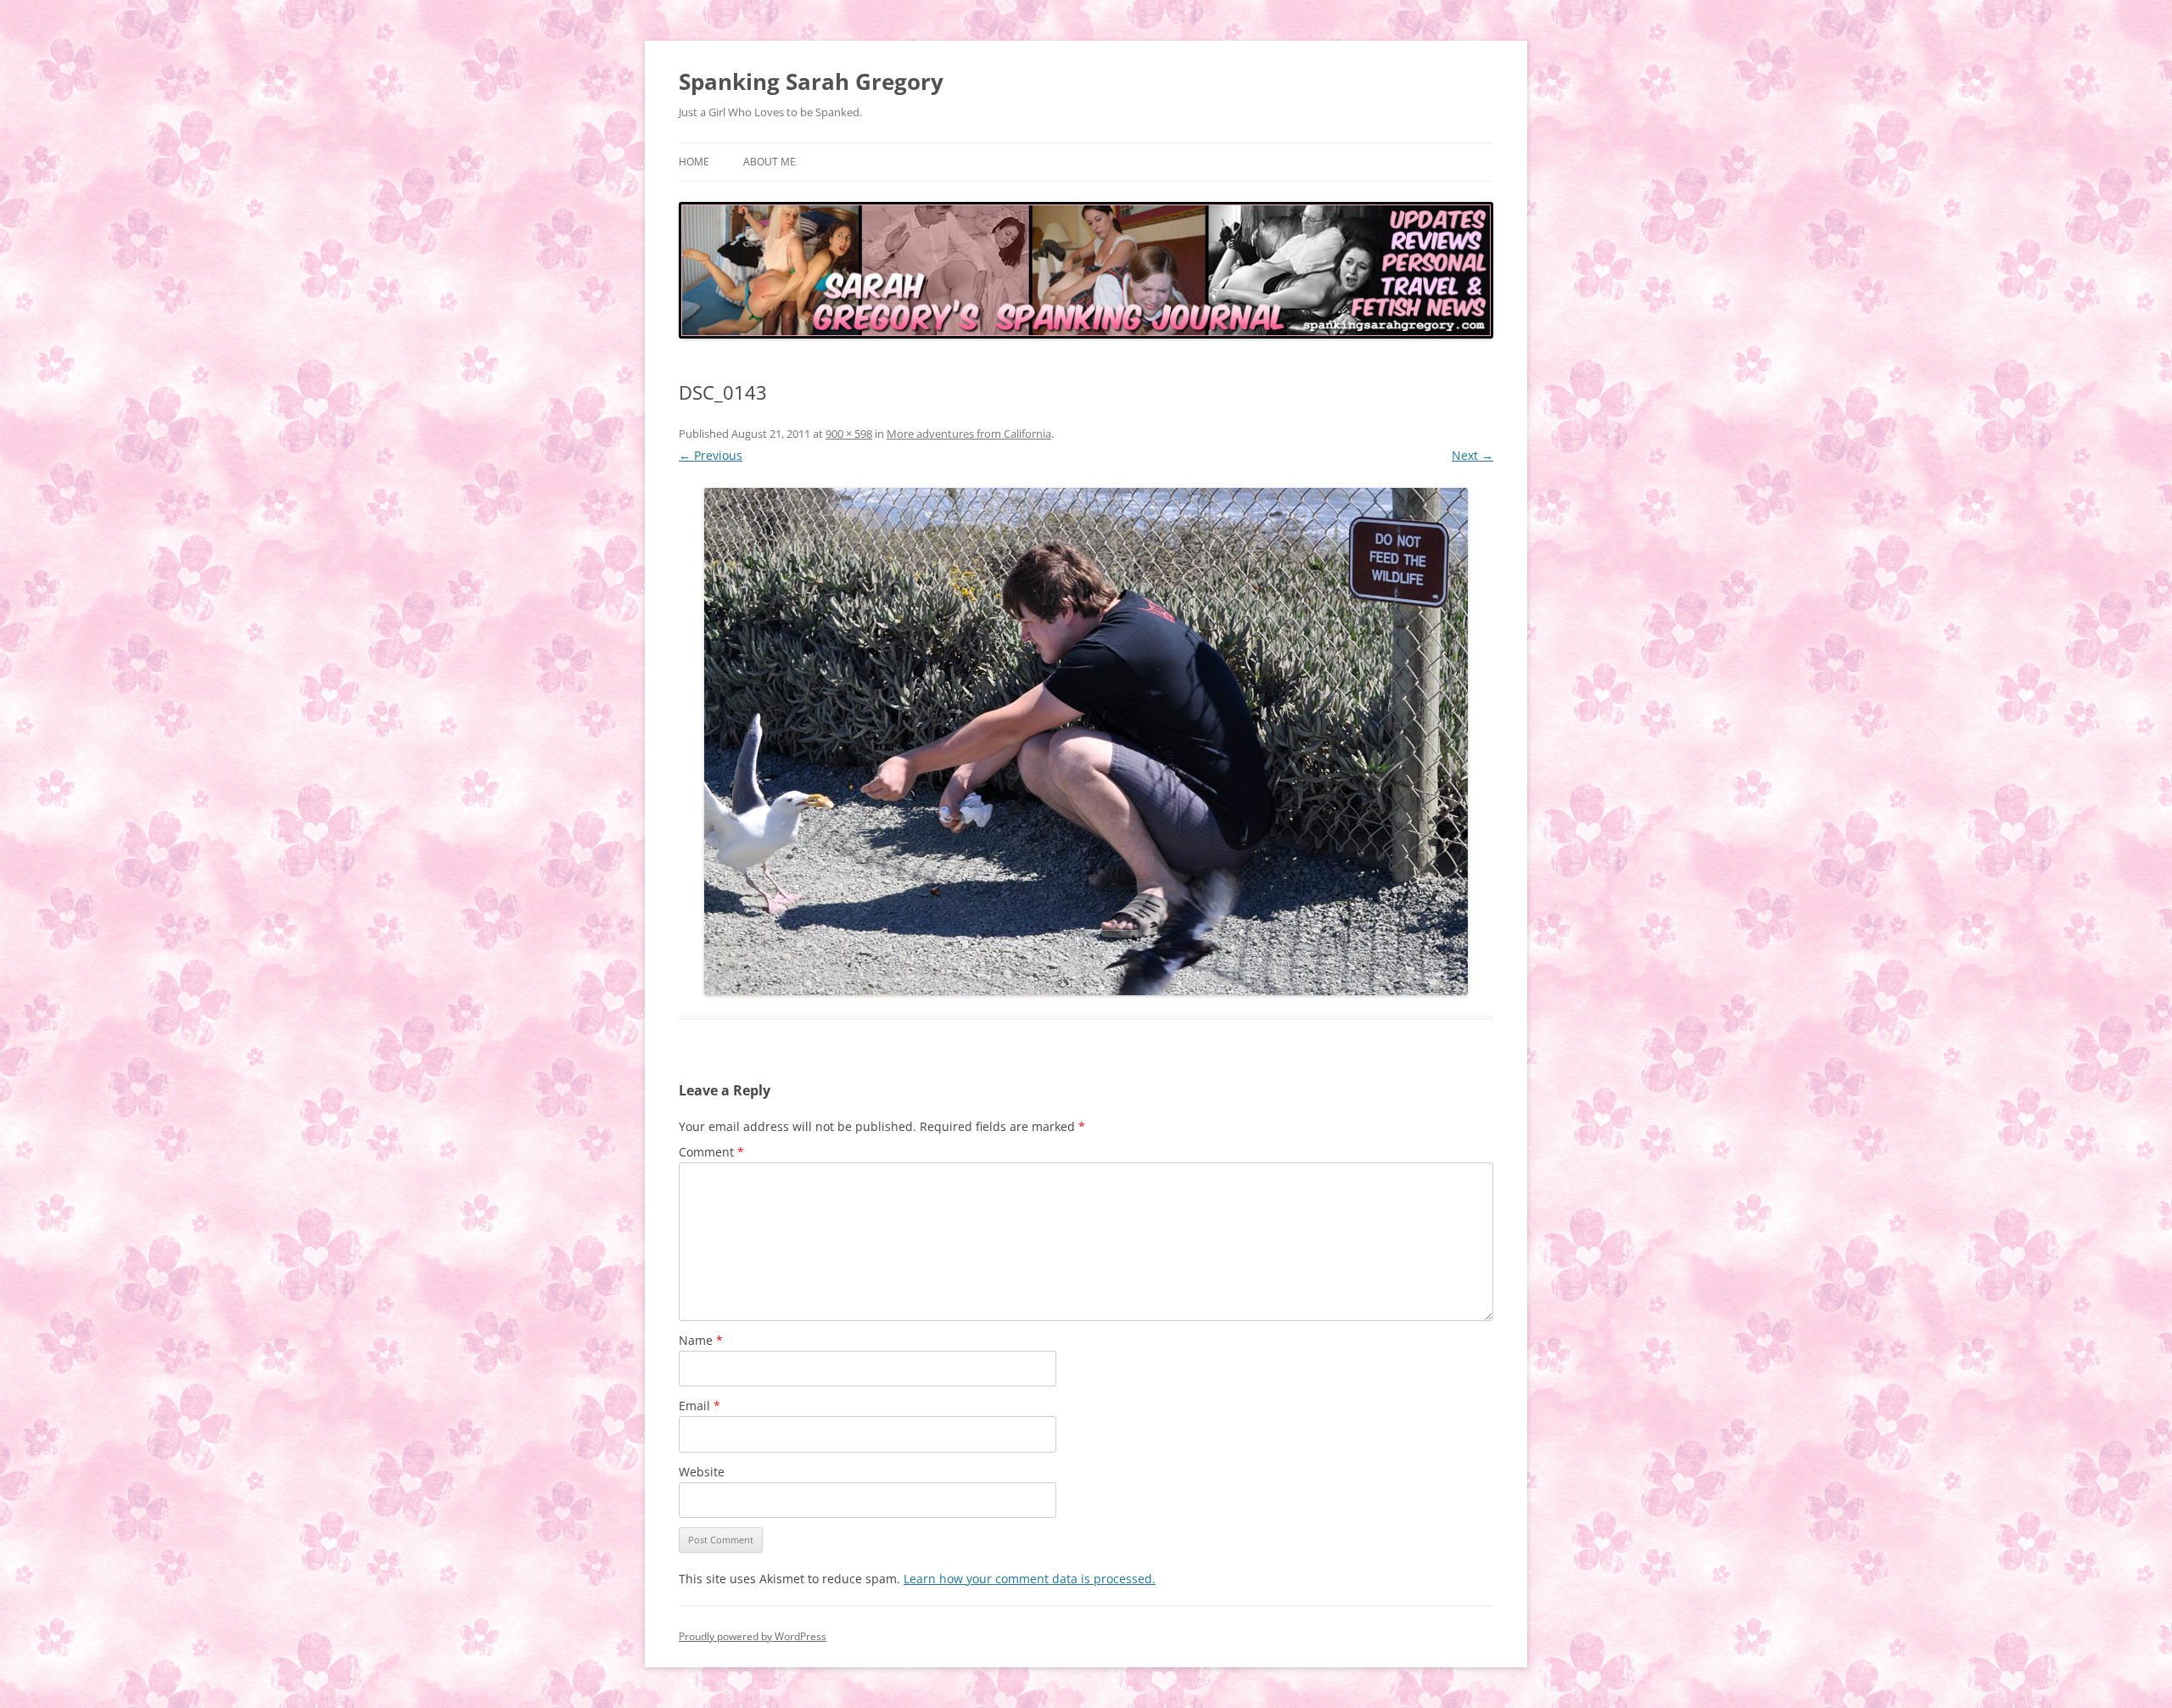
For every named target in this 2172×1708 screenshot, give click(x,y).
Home (694, 162)
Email (700, 1406)
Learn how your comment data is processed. (1030, 1579)
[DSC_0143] (1086, 742)
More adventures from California (969, 434)
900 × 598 (849, 434)
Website (702, 1472)
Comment (711, 1152)
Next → (1472, 455)
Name (701, 1340)
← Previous (711, 455)
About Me (770, 162)
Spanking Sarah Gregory (811, 81)
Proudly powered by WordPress (753, 1636)
